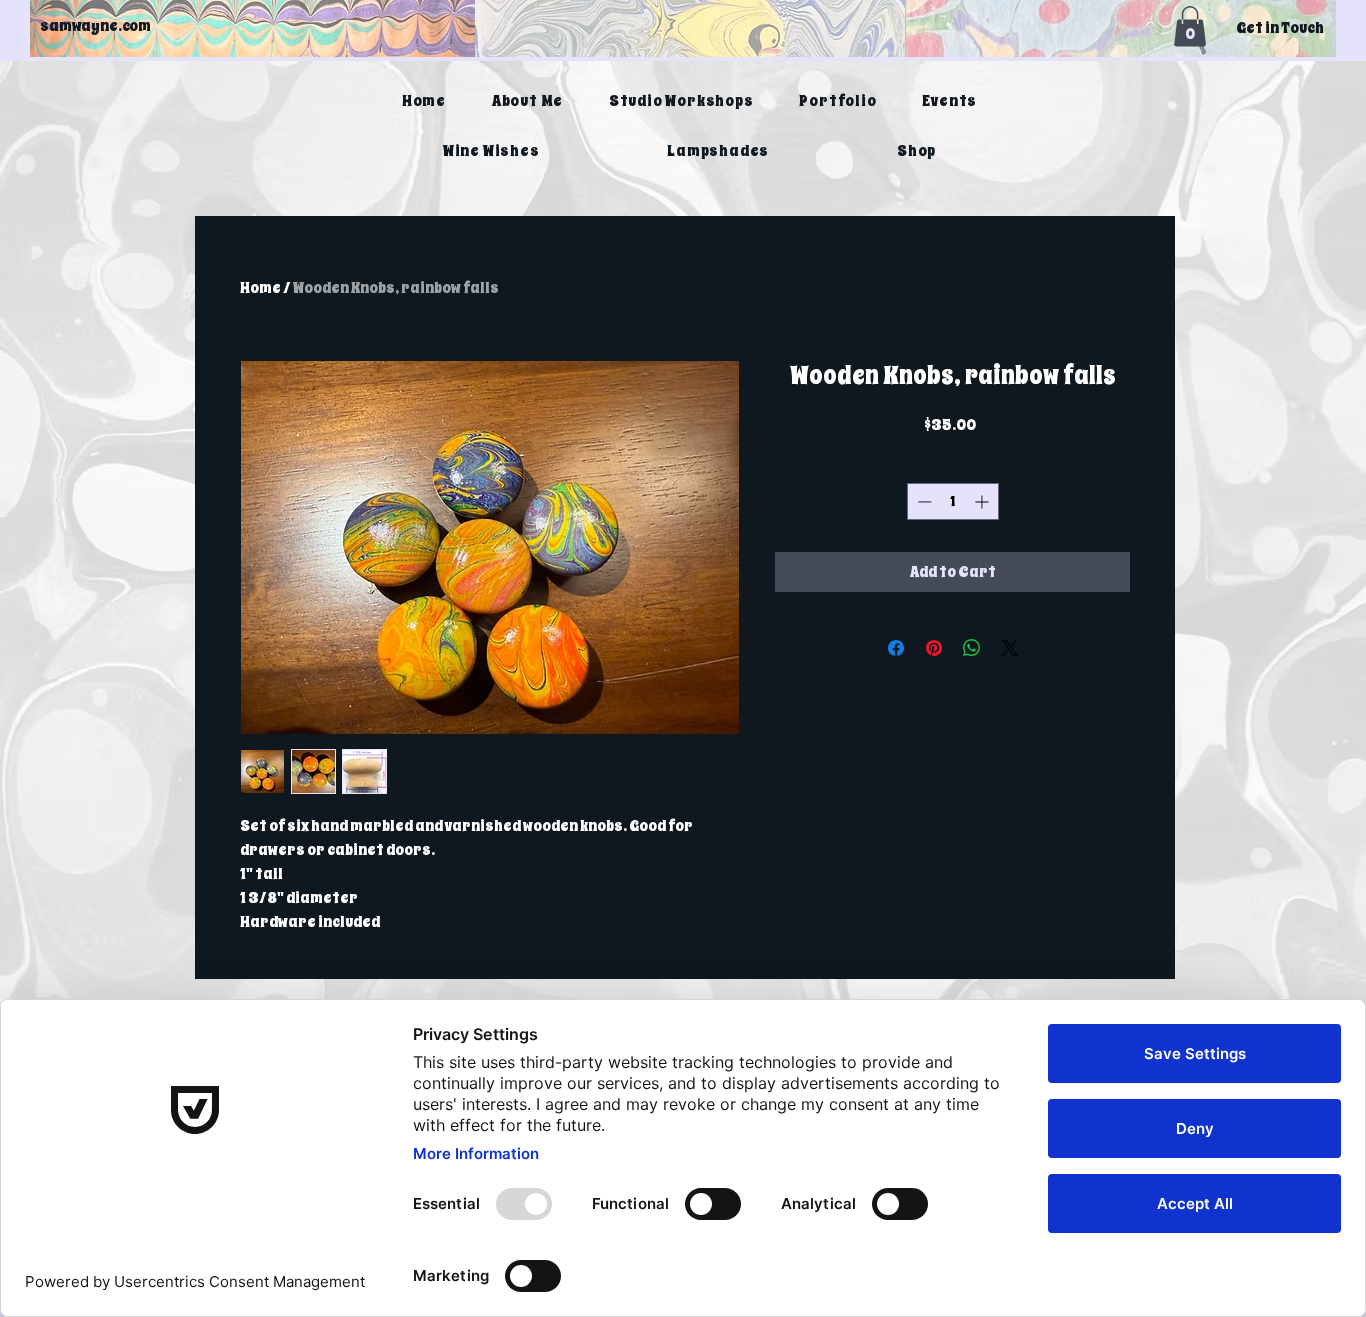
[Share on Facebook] (896, 648)
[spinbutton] (953, 501)
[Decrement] (922, 501)
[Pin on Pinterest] (934, 648)
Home (260, 288)
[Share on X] (1010, 648)
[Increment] (983, 501)
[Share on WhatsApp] (972, 648)
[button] (1190, 26)
